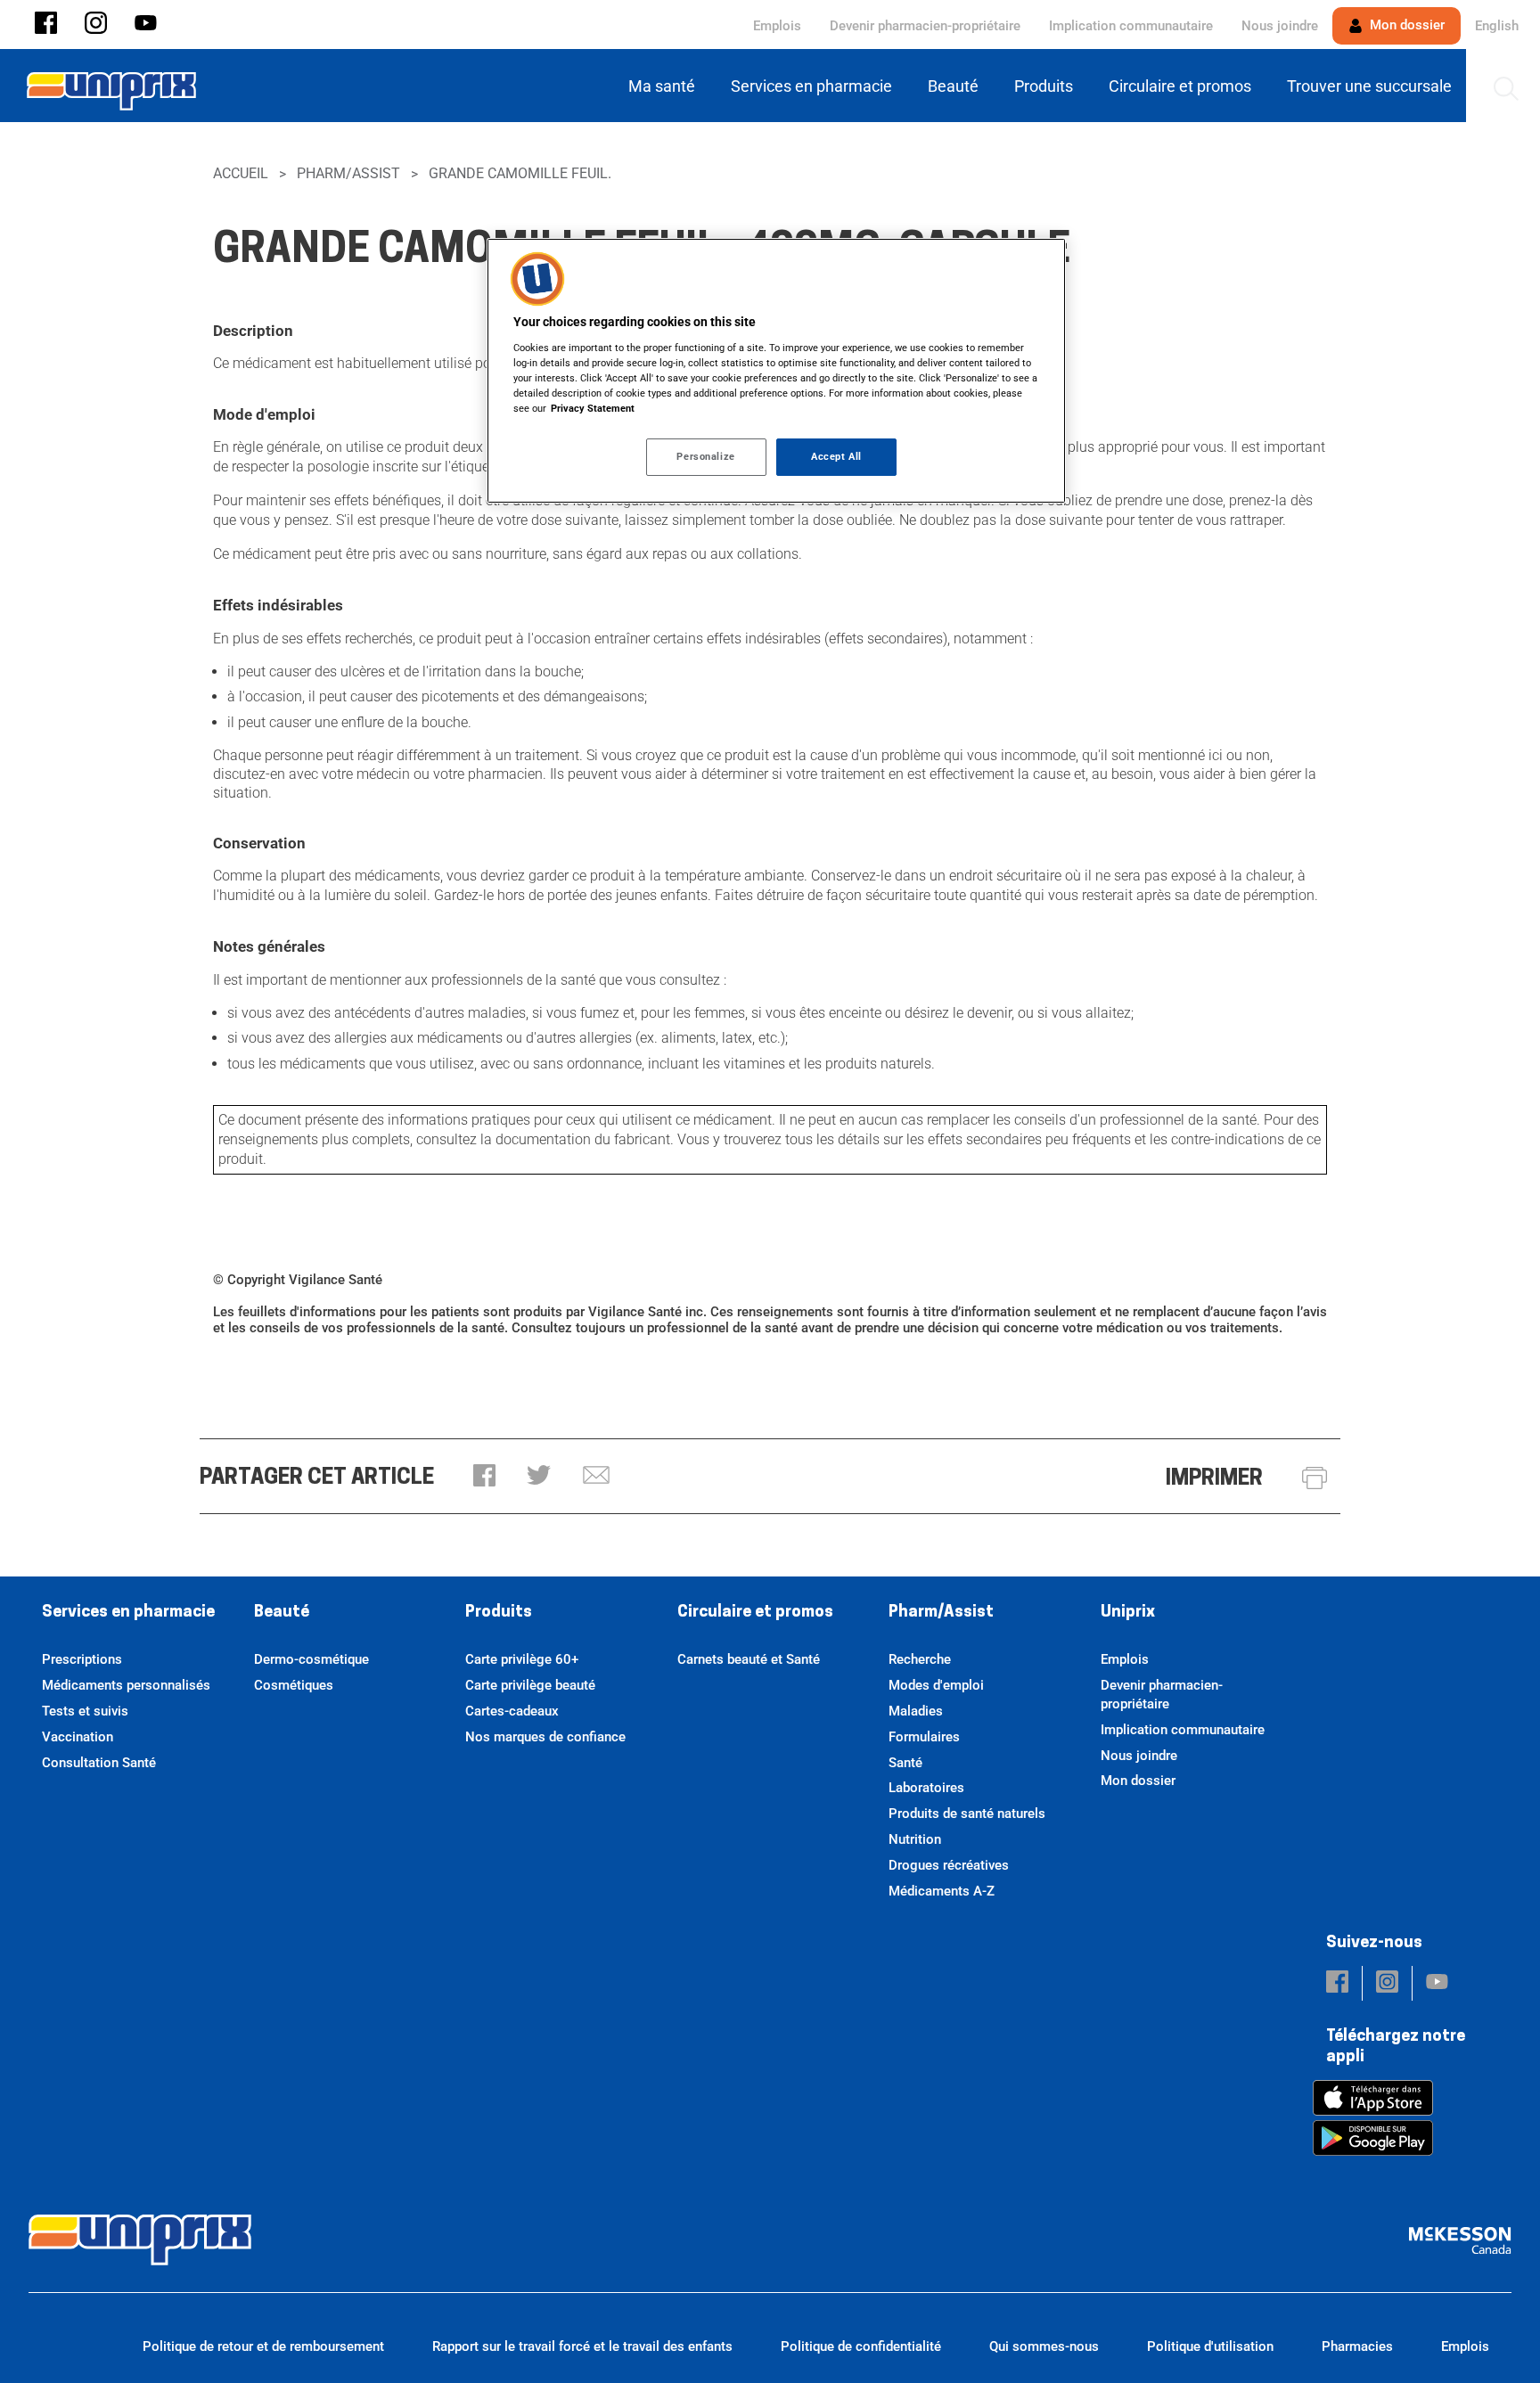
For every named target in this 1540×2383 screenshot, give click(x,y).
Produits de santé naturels (967, 1814)
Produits (499, 1613)
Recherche (920, 1659)
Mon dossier (1405, 25)
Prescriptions (82, 1659)
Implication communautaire (1131, 26)
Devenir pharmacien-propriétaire (925, 26)
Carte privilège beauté (530, 1685)
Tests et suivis (85, 1711)
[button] (46, 25)
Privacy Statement (593, 408)
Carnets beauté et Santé (749, 1659)
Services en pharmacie (128, 1613)
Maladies (916, 1711)
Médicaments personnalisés (126, 1685)
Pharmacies (1357, 2346)
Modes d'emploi (936, 1685)
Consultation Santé (99, 1763)
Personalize (705, 456)
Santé (905, 1763)
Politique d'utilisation (1210, 2346)
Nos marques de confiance (545, 1737)
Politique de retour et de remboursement (263, 2346)
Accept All (836, 456)
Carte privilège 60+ (522, 1659)
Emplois (777, 26)
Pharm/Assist (348, 173)
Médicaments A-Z (942, 1891)
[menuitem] (665, 86)
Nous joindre (1280, 26)
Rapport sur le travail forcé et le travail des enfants (582, 2346)
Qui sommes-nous (1044, 2346)
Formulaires (924, 1737)
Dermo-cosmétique (311, 1659)
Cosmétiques (294, 1685)
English (1497, 26)
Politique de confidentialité (861, 2346)
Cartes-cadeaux (512, 1711)
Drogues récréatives (949, 1865)
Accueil (241, 173)
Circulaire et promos (755, 1613)
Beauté (282, 1613)
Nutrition (915, 1839)
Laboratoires (926, 1788)
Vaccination (78, 1737)
